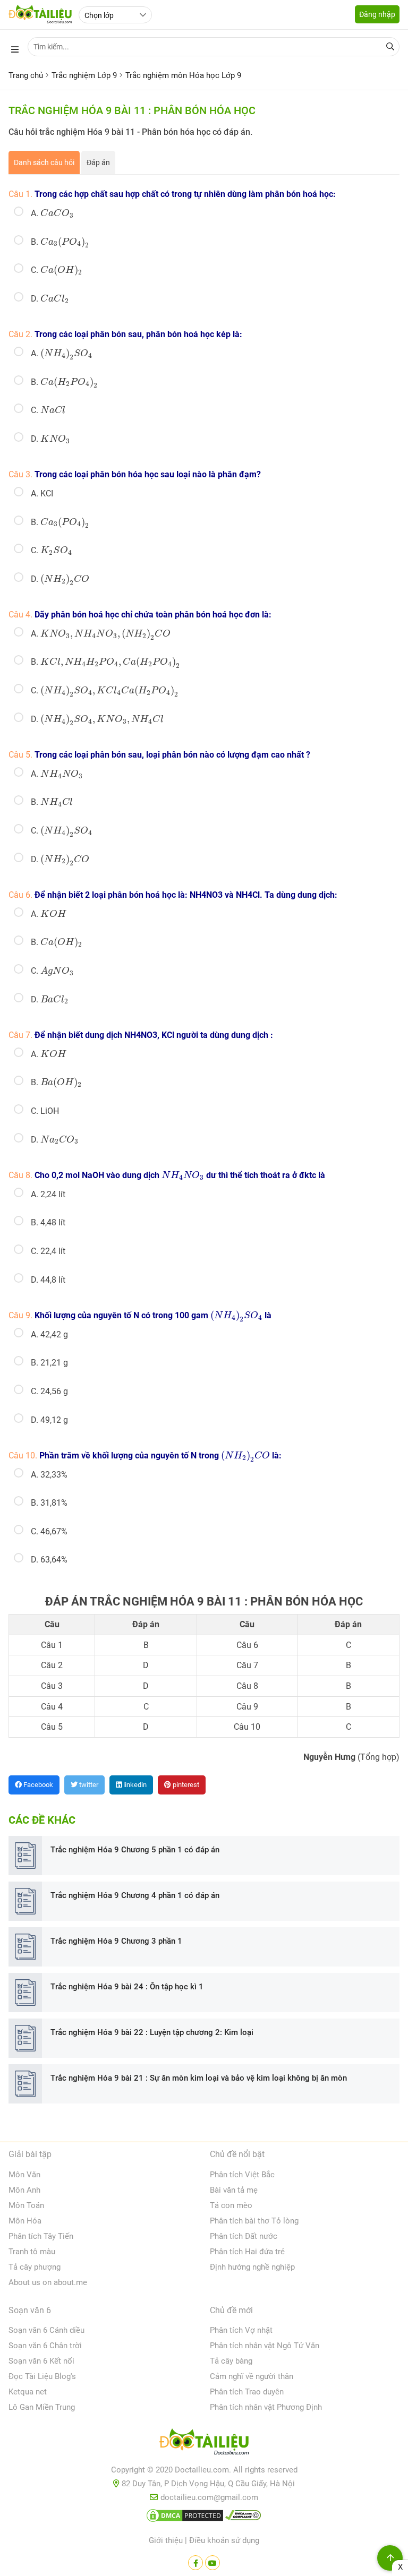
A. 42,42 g (49, 1334)
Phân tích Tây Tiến (41, 2236)
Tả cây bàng (231, 2361)
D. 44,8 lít (48, 1280)
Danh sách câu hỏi (44, 162)
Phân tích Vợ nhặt (241, 2330)
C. (56, 270)
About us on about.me (48, 2282)
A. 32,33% (49, 1475)
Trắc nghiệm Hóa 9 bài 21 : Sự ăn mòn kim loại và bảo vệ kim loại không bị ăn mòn (199, 2078)
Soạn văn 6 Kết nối (41, 2361)
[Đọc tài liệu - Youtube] (212, 2563)
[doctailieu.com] (204, 2444)
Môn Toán (26, 2205)
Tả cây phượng (35, 2267)
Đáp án (98, 162)
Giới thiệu (166, 2540)
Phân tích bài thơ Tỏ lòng (254, 2221)
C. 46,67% (49, 1531)
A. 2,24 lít (48, 1194)
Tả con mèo (231, 2205)
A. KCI (42, 493)
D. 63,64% (49, 1560)
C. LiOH (45, 1111)
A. (52, 213)
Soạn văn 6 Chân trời (45, 2346)
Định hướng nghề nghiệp (252, 2267)
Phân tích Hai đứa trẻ (247, 2252)
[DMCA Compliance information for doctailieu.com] (243, 2518)
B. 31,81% (49, 1503)
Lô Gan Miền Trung (42, 2407)
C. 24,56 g (49, 1391)
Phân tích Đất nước (244, 2236)
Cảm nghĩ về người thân (252, 2376)
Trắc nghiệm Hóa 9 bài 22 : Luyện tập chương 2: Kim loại (152, 2032)
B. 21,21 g (49, 1363)
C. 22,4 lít (48, 1251)
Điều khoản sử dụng (224, 2540)
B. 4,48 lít (48, 1222)
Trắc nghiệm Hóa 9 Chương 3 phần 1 (116, 1941)
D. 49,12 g (49, 1420)
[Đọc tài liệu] (195, 2563)
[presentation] (57, 213)
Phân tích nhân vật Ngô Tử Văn (265, 2346)
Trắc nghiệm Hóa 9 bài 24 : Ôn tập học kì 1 (127, 1987)
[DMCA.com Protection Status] (185, 2518)
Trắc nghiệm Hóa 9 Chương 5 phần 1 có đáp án (135, 1850)
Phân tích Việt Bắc (242, 2175)
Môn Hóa (25, 2221)
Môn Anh (24, 2190)
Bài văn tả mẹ (234, 2190)
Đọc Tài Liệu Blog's (42, 2376)
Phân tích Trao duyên (247, 2392)
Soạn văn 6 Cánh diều (46, 2330)
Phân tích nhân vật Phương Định (266, 2407)
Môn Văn (24, 2175)
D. (50, 299)
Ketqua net (28, 2392)
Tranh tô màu (32, 2252)
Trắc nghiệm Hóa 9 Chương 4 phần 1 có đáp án (135, 1895)
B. (60, 242)
